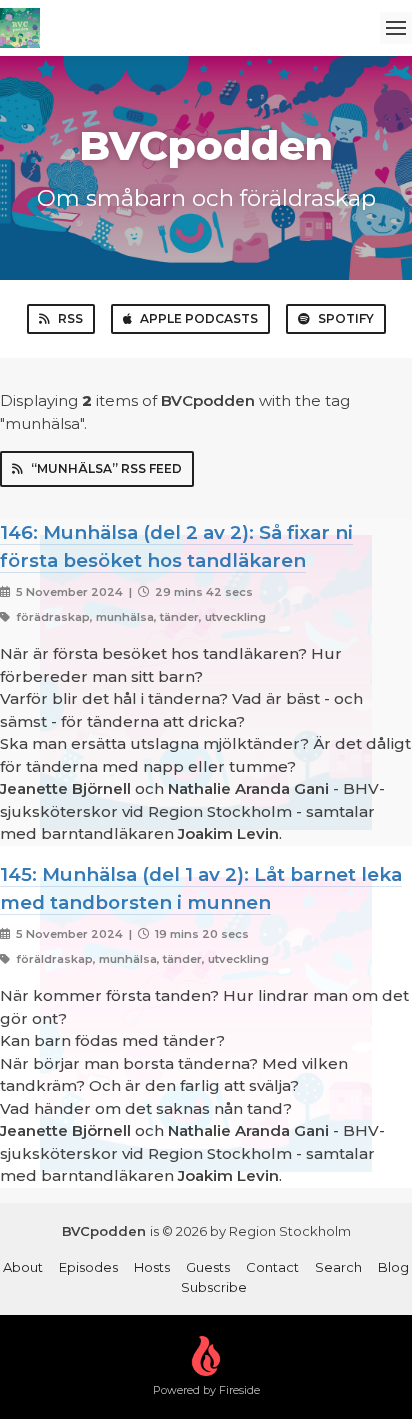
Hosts (152, 1267)
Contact (272, 1267)
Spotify (346, 318)
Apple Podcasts (199, 318)
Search (338, 1267)
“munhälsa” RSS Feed (106, 468)
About (23, 1267)
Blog (393, 1267)
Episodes (88, 1267)
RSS (70, 318)
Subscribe (214, 1287)
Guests (208, 1267)
